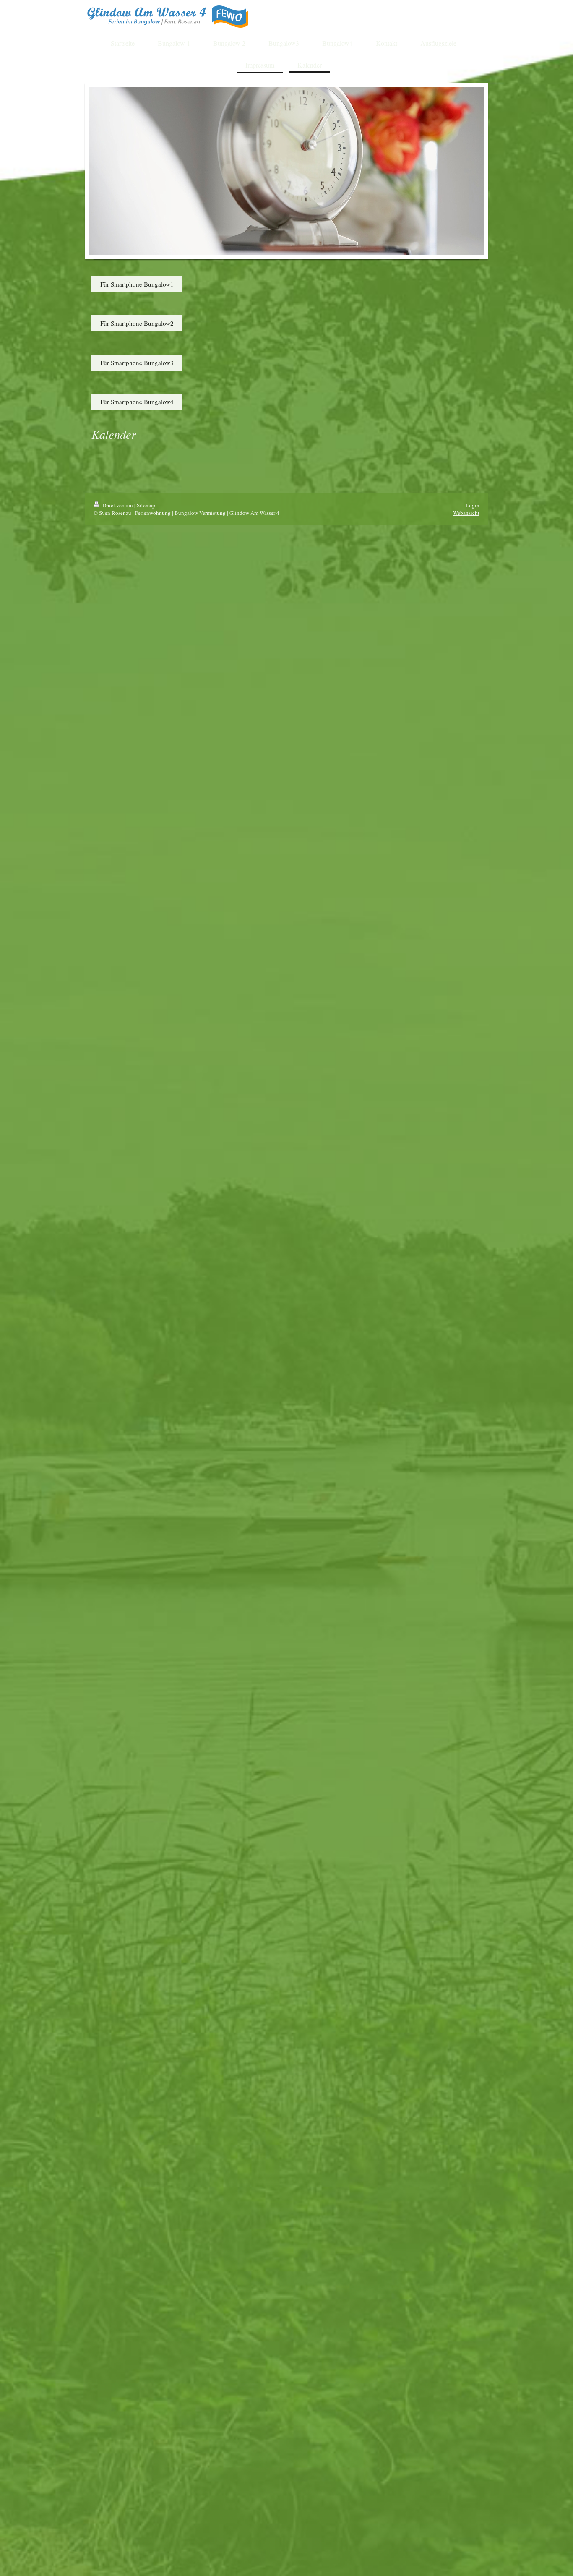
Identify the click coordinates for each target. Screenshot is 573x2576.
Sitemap (146, 505)
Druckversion (118, 505)
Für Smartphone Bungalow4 (137, 402)
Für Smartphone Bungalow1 (137, 284)
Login (473, 505)
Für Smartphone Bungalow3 (137, 363)
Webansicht (466, 513)
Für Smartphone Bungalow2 (137, 323)
